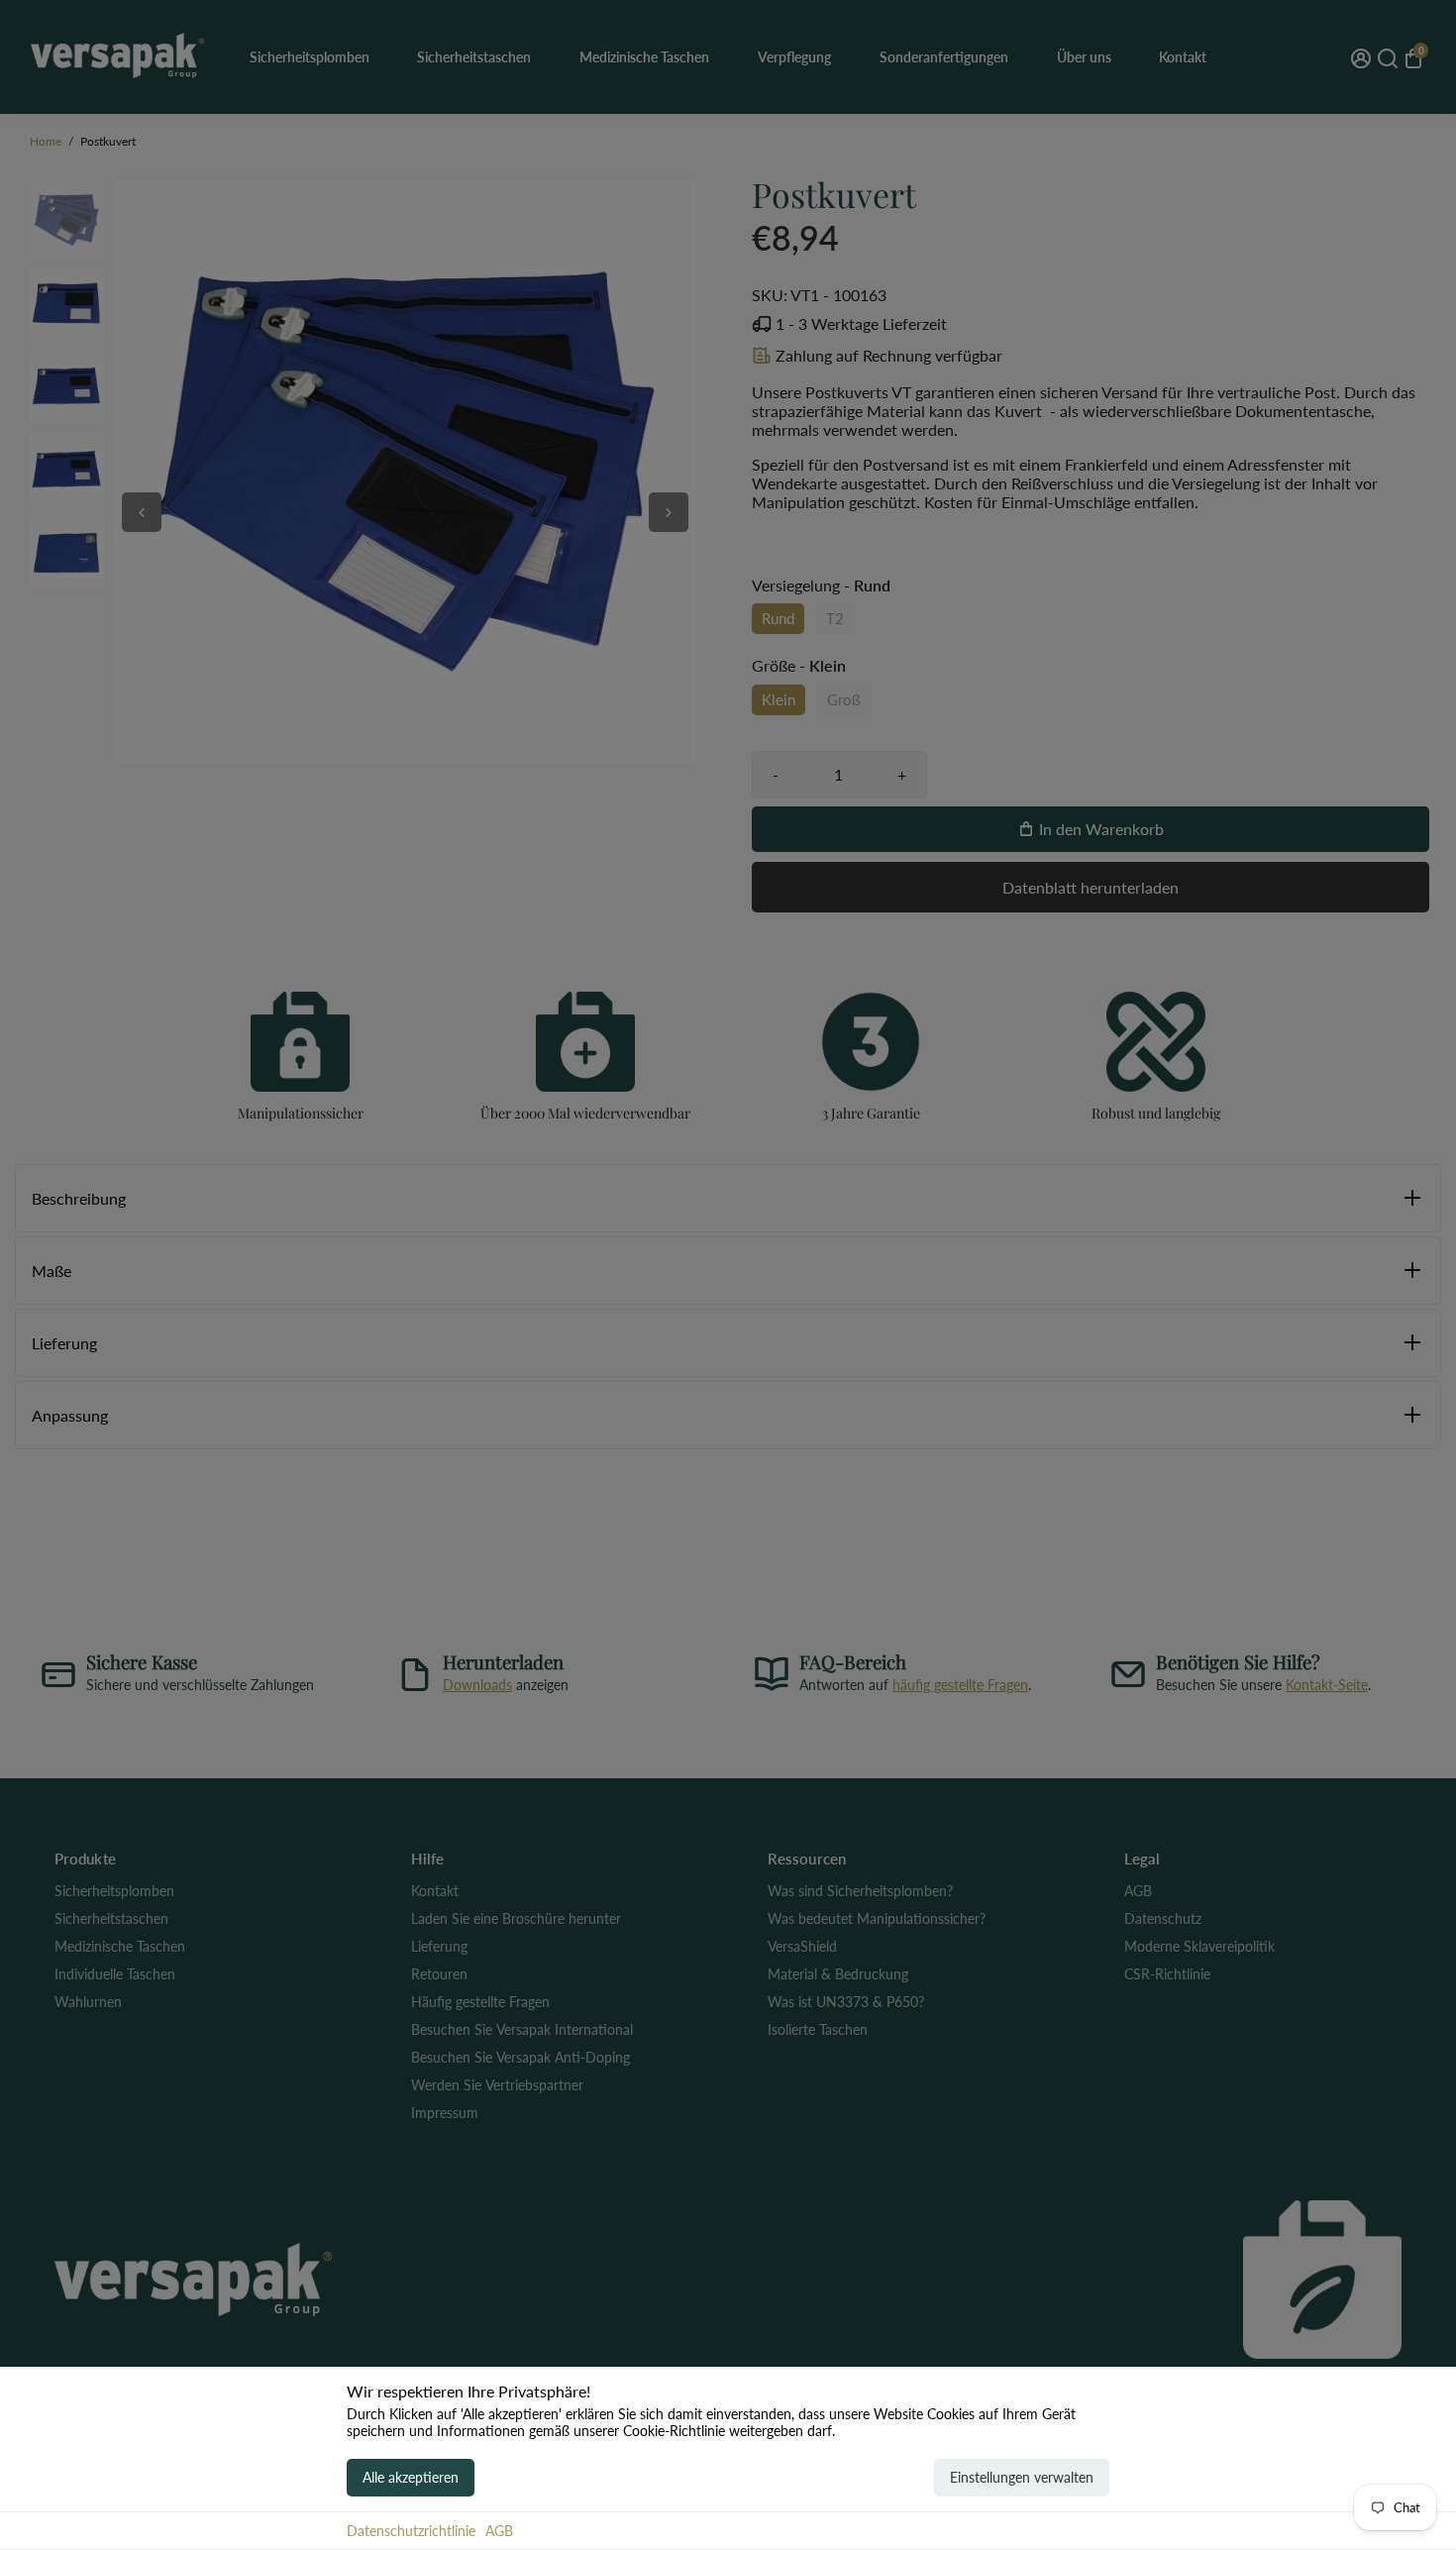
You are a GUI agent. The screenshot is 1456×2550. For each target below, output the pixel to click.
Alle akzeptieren (411, 2477)
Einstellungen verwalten (1022, 2477)
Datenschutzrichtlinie (411, 2531)
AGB (499, 2531)
